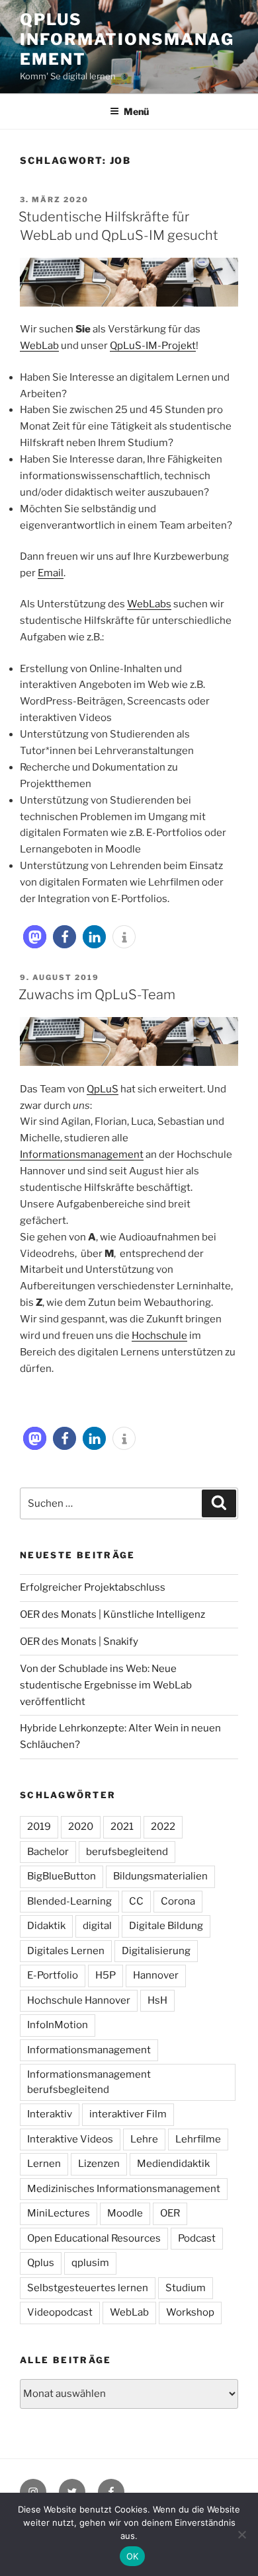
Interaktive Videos (70, 2139)
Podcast (197, 2238)
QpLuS (103, 1089)
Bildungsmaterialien (160, 1876)
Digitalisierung (156, 1951)
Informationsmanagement (82, 1155)
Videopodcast (60, 2312)
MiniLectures (59, 2213)
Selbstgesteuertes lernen (88, 2288)
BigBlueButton (62, 1876)
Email (51, 573)
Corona (178, 1901)
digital (97, 1926)
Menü (136, 111)
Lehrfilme (198, 2139)
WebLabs (149, 604)
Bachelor (48, 1852)
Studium (186, 2288)
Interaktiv (50, 2114)
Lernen (44, 2164)
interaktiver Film (128, 2114)
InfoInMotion (58, 2025)
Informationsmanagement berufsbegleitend (89, 2082)
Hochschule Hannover (79, 2000)
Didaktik (46, 1926)
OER (170, 2213)
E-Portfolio (53, 1975)
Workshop (190, 2312)
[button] (35, 937)
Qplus (41, 2263)
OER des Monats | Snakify (79, 1642)
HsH (157, 2000)
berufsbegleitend (127, 1852)
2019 (39, 1827)
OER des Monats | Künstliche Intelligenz (112, 1614)
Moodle (125, 2213)
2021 (122, 1827)
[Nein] (241, 2534)
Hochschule (159, 1336)
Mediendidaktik (173, 2164)
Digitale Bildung (166, 1926)
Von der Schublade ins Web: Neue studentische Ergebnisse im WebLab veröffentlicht (106, 1685)
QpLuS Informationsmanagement (127, 39)
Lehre (144, 2139)
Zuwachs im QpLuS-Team (97, 995)
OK (133, 2556)
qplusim (90, 2263)
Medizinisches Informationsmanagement (124, 2189)
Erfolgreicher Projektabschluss (93, 1587)
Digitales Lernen (66, 1951)
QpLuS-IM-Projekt (153, 346)
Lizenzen (99, 2164)
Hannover (156, 1975)
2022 (163, 1827)
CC (136, 1901)
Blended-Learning (69, 1901)
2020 (81, 1827)
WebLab (39, 346)
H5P (106, 1975)
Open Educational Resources (94, 2238)
